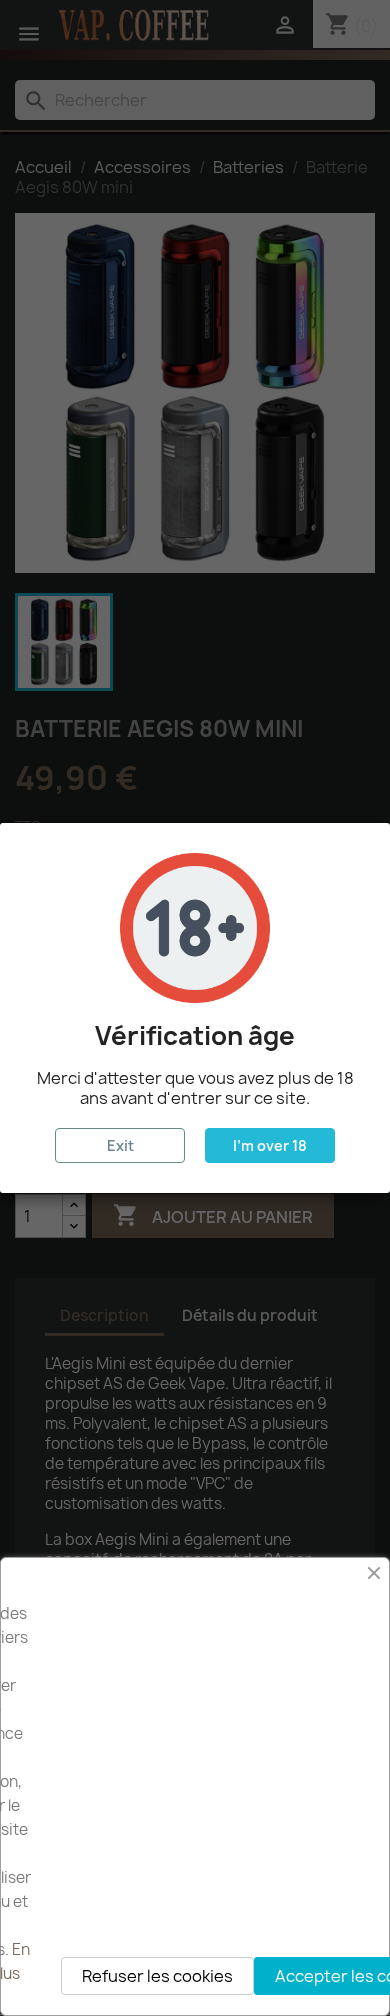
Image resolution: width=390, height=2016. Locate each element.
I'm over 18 (270, 1145)
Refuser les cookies (157, 1976)
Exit (120, 1145)
